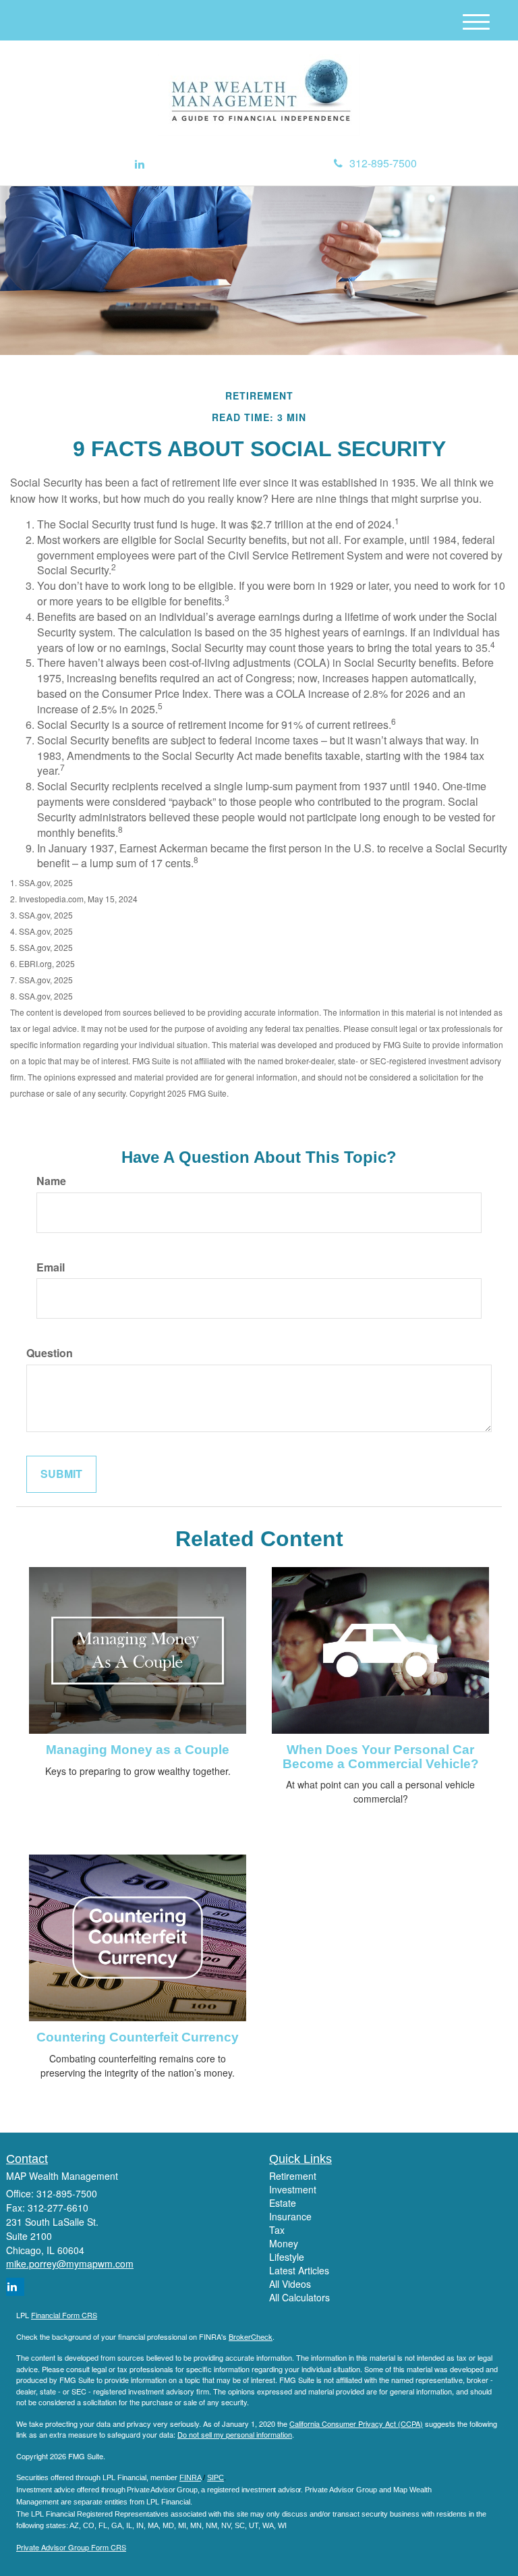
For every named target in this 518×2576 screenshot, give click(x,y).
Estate (283, 2203)
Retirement (293, 2176)
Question (50, 1353)
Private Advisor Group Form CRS (71, 2547)
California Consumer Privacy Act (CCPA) (356, 2423)
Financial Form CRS (64, 2315)
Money (284, 2243)
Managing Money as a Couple (138, 1750)
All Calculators (299, 2297)
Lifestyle (287, 2257)
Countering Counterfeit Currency (138, 2037)
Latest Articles (299, 2270)
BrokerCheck (251, 2336)
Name (51, 1181)
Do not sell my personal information (235, 2434)
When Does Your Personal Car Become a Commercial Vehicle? (381, 1757)
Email (51, 1267)
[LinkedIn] (140, 164)
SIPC (215, 2477)
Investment (293, 2189)
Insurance (290, 2216)
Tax (277, 2230)
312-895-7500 (383, 163)
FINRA (190, 2477)
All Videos (290, 2284)
